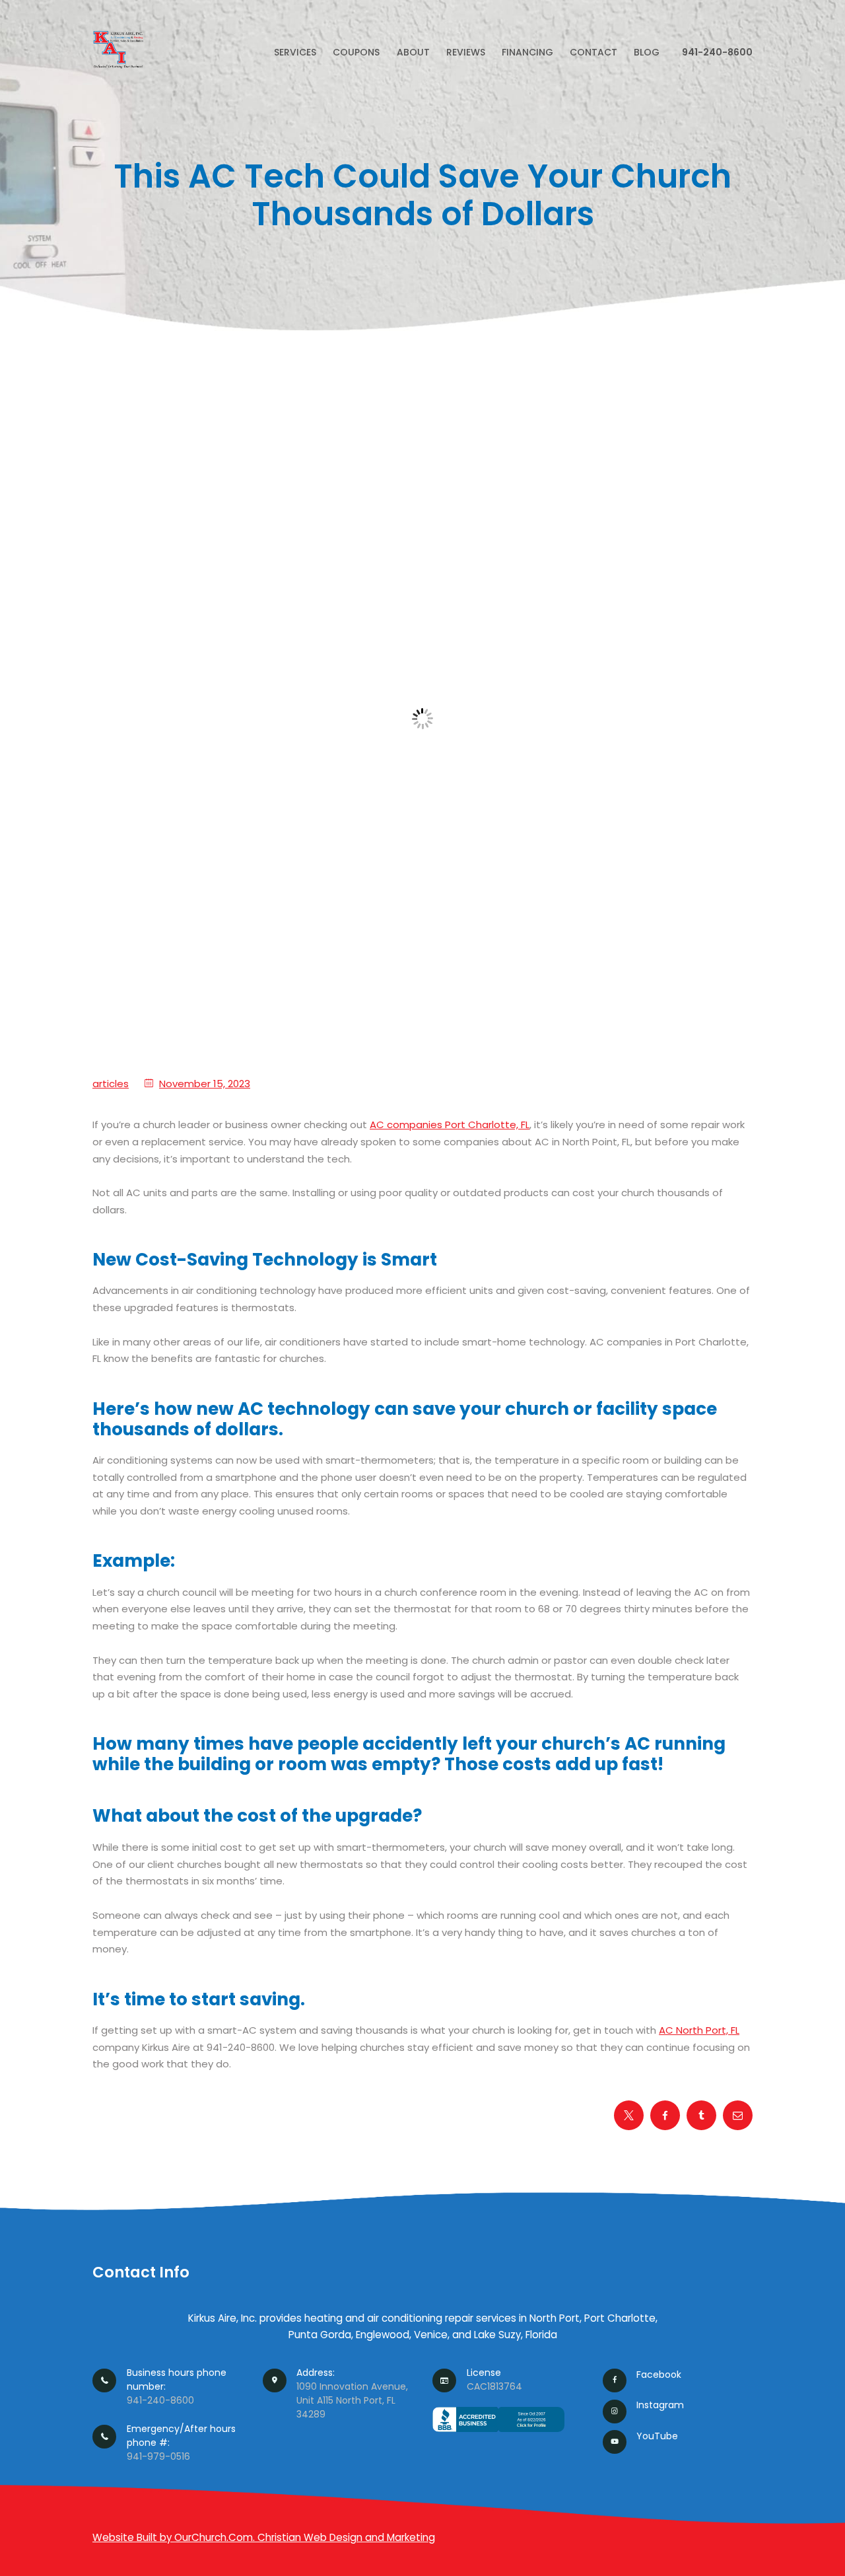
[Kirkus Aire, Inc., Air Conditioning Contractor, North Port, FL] (498, 2432)
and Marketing (400, 2537)
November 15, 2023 (205, 1084)
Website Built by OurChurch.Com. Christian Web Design (229, 2537)
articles (111, 1084)
